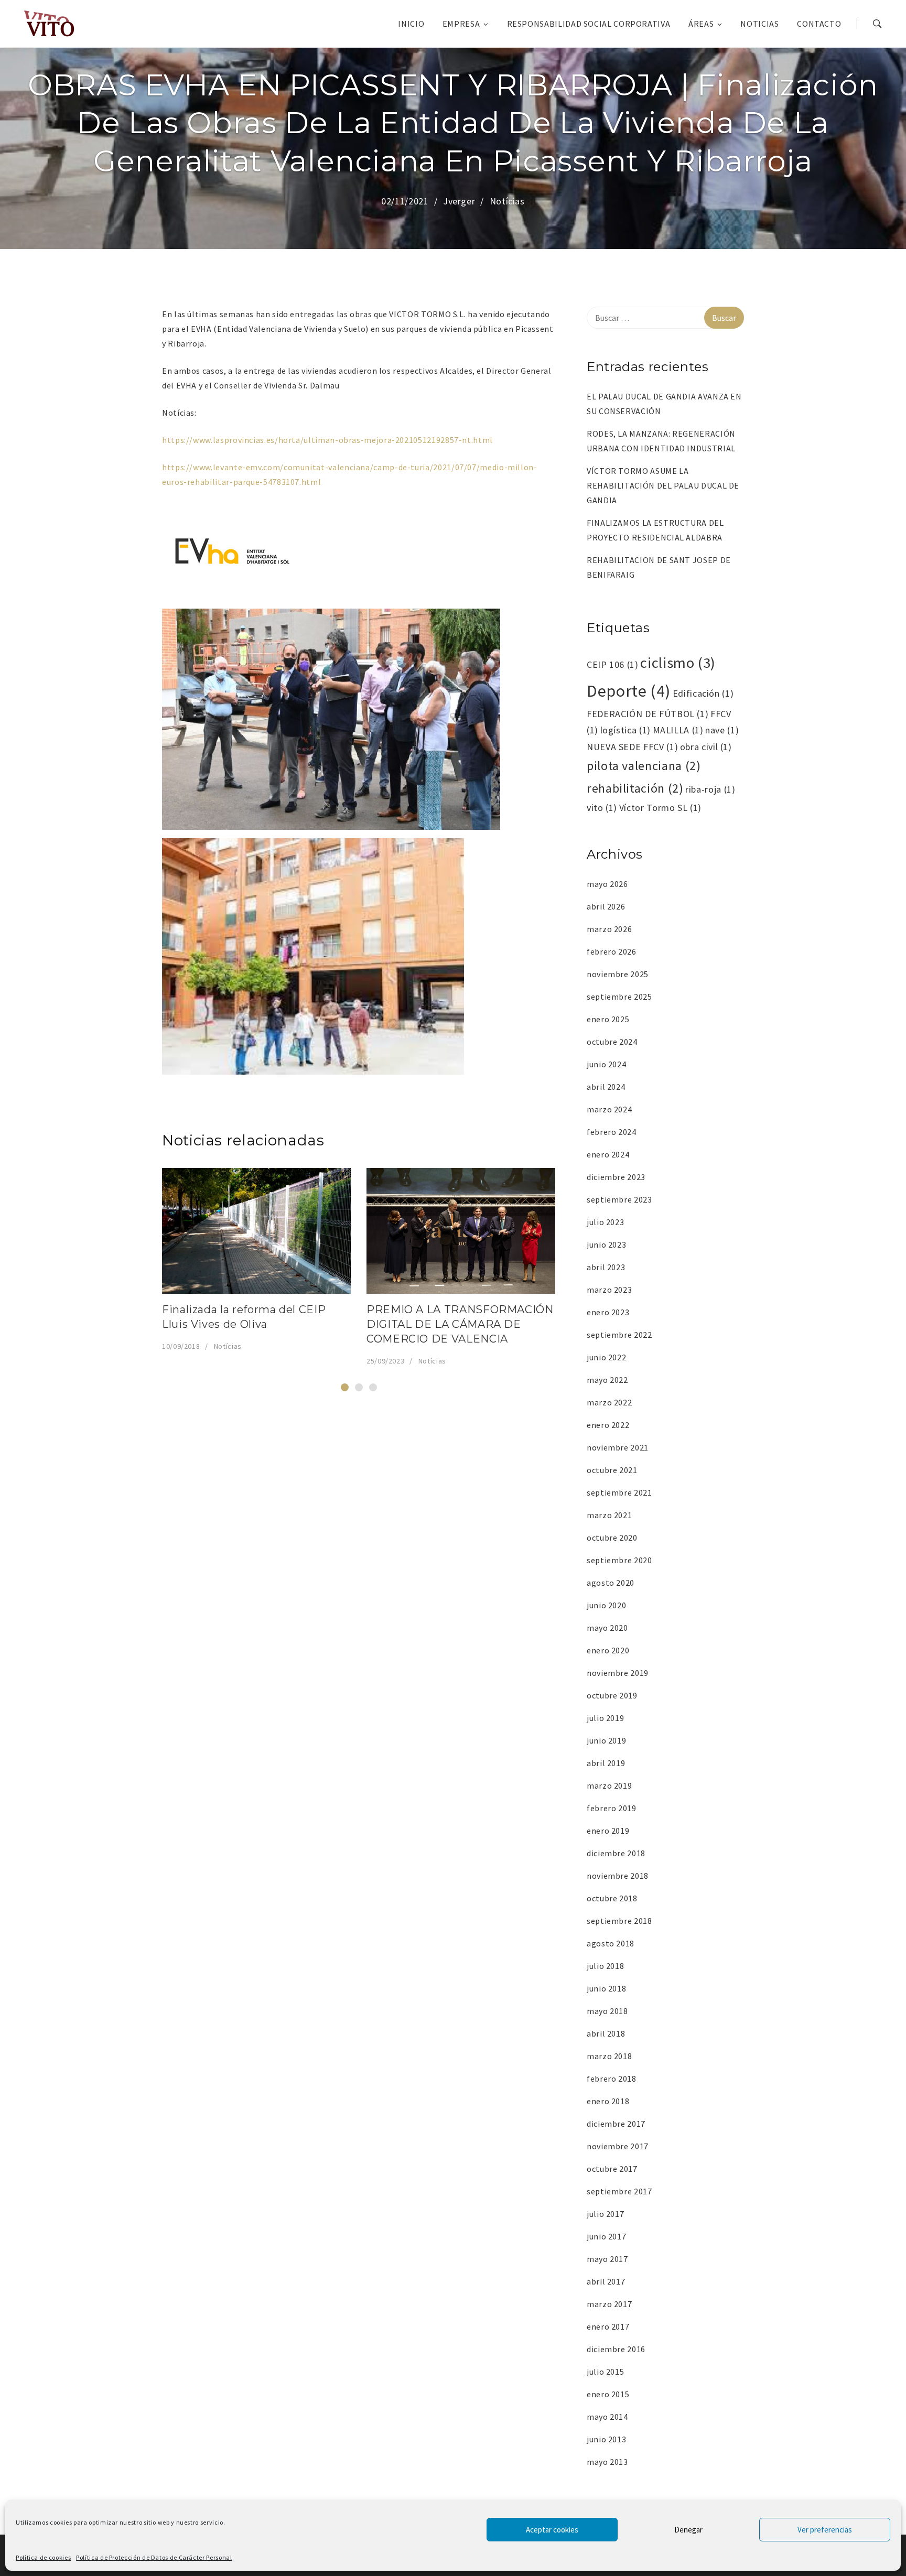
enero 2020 (608, 1650)
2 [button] (359, 1387)
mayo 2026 (607, 884)
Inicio (411, 24)
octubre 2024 (612, 1042)
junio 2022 (606, 1357)
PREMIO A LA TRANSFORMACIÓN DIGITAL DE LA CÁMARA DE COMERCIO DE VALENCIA (460, 1324)
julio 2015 (605, 2372)
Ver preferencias (825, 2530)
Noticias (759, 24)
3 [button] (373, 1387)
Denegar (688, 2530)
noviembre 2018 (618, 1876)
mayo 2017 (607, 2259)
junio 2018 (606, 1988)
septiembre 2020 (619, 1560)
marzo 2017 (609, 2304)
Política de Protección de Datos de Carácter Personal (154, 2557)
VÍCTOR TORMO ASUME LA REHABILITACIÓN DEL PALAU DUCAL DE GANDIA (663, 485)
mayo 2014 (607, 2417)
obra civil (706, 747)
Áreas (701, 24)
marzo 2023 (609, 1290)
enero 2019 (608, 1831)
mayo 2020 (607, 1628)
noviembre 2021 (618, 1447)
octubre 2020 (612, 1538)
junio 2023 (606, 1244)
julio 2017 (605, 2214)
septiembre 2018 (619, 1921)
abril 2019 (606, 1763)
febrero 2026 (612, 951)
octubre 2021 (612, 1470)
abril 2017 (606, 2281)
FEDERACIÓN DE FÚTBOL (648, 714)
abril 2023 (606, 1267)
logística (625, 730)
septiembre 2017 (619, 2191)
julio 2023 (605, 1222)
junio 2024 (606, 1064)
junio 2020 (606, 1605)
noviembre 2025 (618, 974)
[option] (256, 1260)
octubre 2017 (612, 2169)
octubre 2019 (612, 1695)
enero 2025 (608, 1019)
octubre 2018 (612, 1898)
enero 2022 (608, 1425)
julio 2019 (605, 1718)
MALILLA (678, 730)
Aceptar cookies (552, 2530)
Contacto (819, 24)
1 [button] (345, 1387)
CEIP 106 (613, 664)
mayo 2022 (607, 1380)
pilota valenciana (644, 766)
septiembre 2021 (619, 1492)
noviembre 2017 (618, 2146)
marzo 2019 (609, 1785)
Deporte (629, 691)
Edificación (703, 693)
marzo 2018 (609, 2056)
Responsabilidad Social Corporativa (589, 24)
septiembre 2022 (619, 1335)
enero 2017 (608, 2326)
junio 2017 (606, 2236)
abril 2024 (606, 1087)
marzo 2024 (609, 1109)
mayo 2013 (607, 2462)
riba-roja (710, 789)
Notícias (507, 201)
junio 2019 (606, 1740)
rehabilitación (635, 788)
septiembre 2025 (619, 997)
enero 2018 (608, 2101)
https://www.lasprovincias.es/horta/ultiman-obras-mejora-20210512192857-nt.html (327, 440)
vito (602, 808)
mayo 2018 (607, 2011)
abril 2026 (606, 906)
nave (722, 730)
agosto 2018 (611, 1943)
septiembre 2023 (619, 1199)
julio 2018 (605, 1966)
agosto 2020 (611, 1583)
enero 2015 (608, 2394)
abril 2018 (606, 2033)
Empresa (461, 24)
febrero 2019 (612, 1808)
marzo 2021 (609, 1515)
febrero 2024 (612, 1132)
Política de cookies (43, 2557)
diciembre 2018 (616, 1853)
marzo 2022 (609, 1402)
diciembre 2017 (616, 2124)
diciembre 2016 (616, 2349)
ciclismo (678, 663)
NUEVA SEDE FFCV (632, 747)
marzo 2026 (609, 929)
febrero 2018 (612, 2079)
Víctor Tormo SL (660, 808)
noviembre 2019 (618, 1673)
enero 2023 (608, 1312)
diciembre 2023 (616, 1177)
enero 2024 (608, 1154)
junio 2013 (606, 2439)
